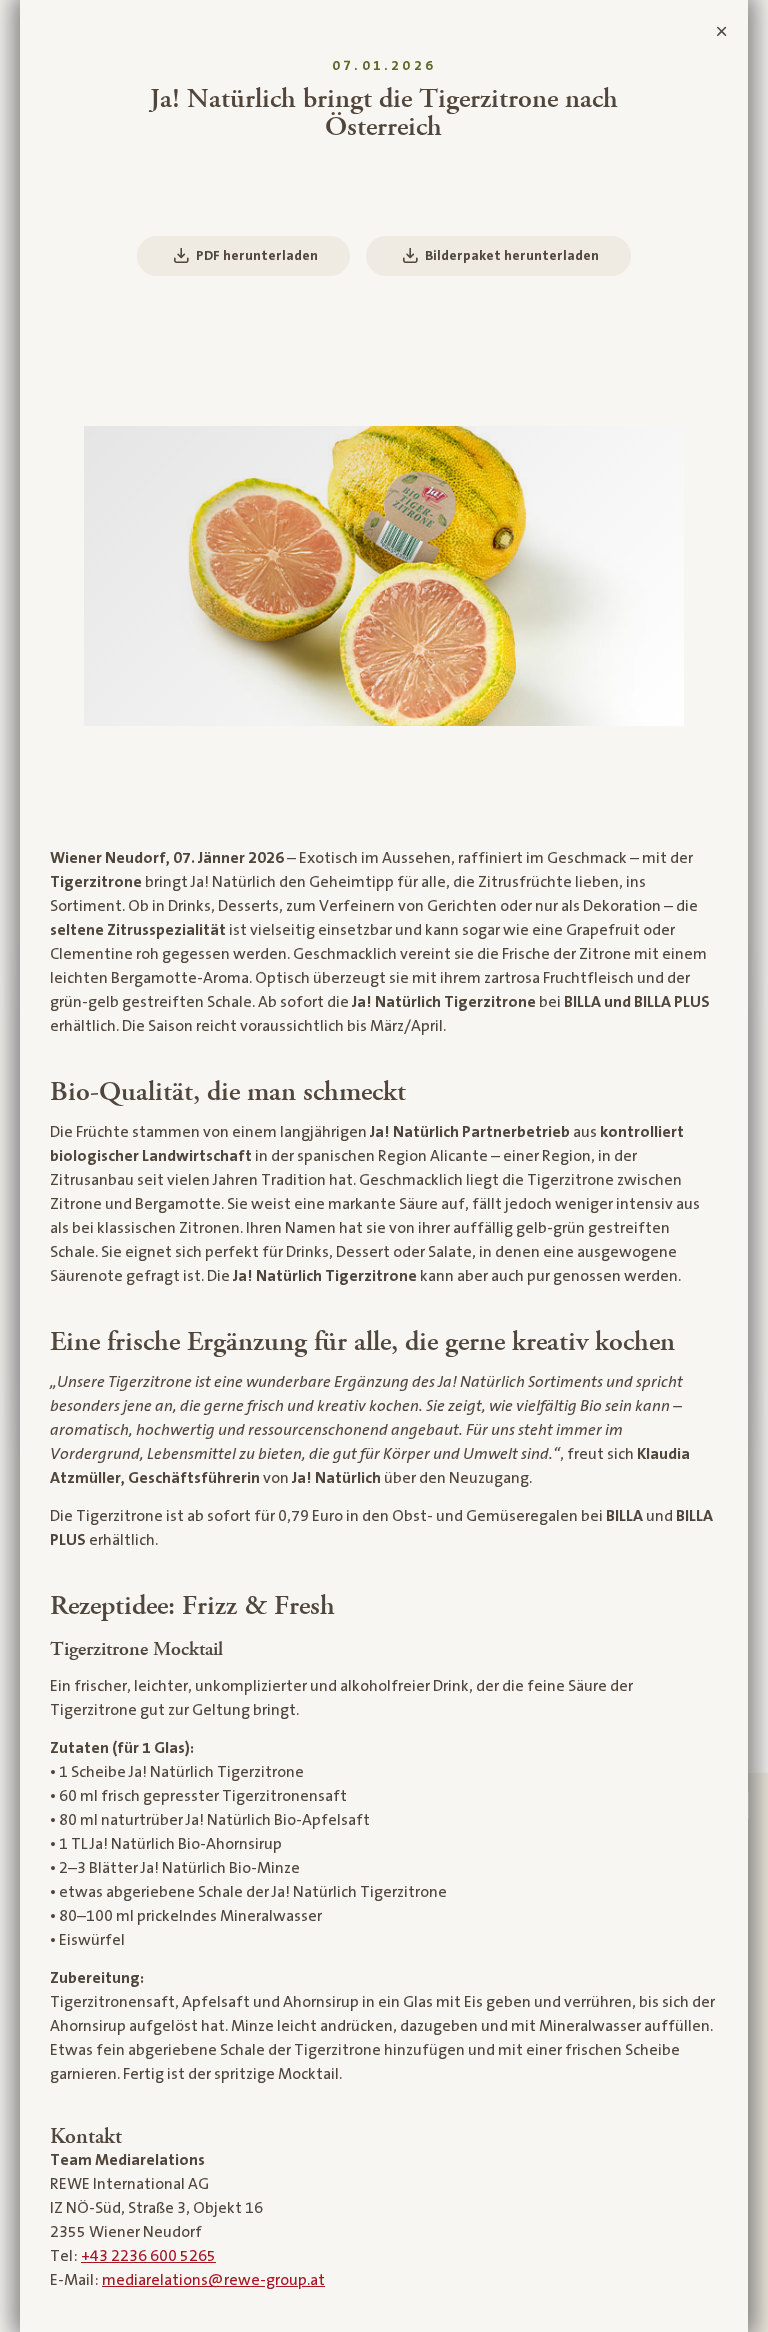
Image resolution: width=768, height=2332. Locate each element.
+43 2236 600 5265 (148, 2256)
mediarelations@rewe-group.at (213, 2280)
